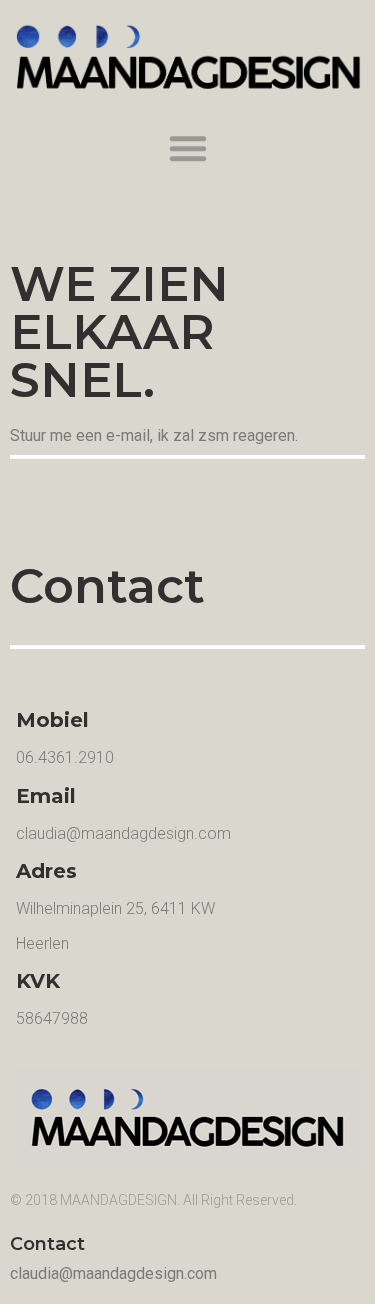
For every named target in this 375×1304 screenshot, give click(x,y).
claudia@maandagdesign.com (123, 833)
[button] (188, 148)
